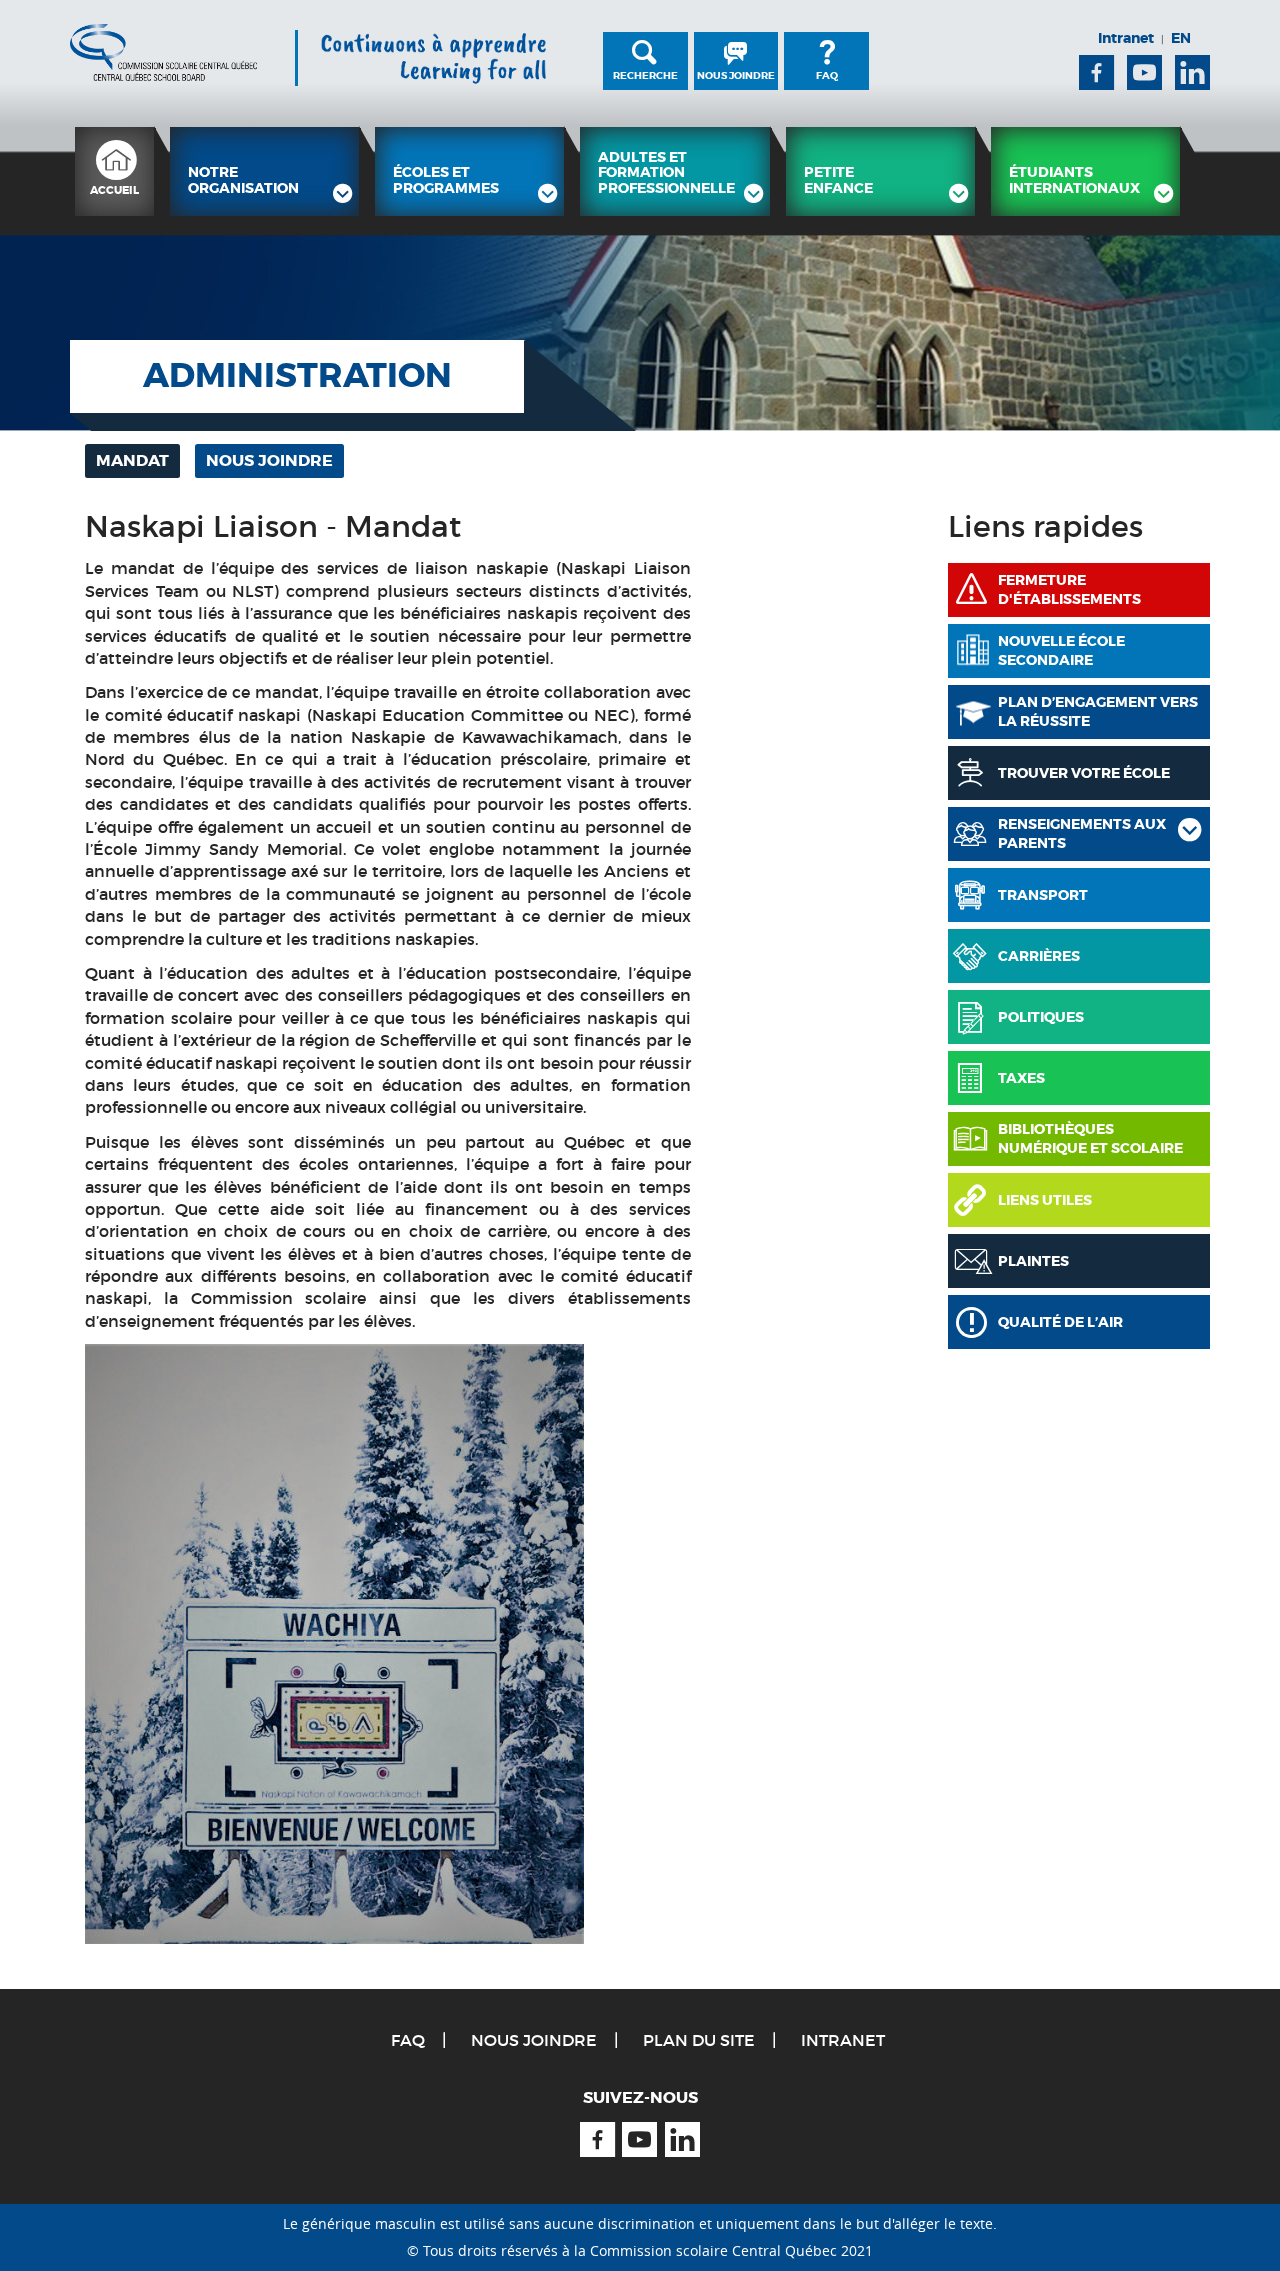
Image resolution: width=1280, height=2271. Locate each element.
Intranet (1126, 38)
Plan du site (699, 2040)
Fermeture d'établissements (1069, 590)
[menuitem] (114, 171)
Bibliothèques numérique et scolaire (1090, 1139)
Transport (1043, 895)
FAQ (827, 75)
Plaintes (1033, 1261)
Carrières (1039, 956)
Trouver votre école (1084, 773)
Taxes (1021, 1078)
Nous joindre (736, 75)
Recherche (645, 75)
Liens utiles (1045, 1200)
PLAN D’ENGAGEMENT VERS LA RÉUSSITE (1098, 712)
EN (1181, 38)
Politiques (1041, 1017)
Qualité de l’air (1060, 1322)
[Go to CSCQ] (163, 52)
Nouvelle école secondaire (1061, 651)
